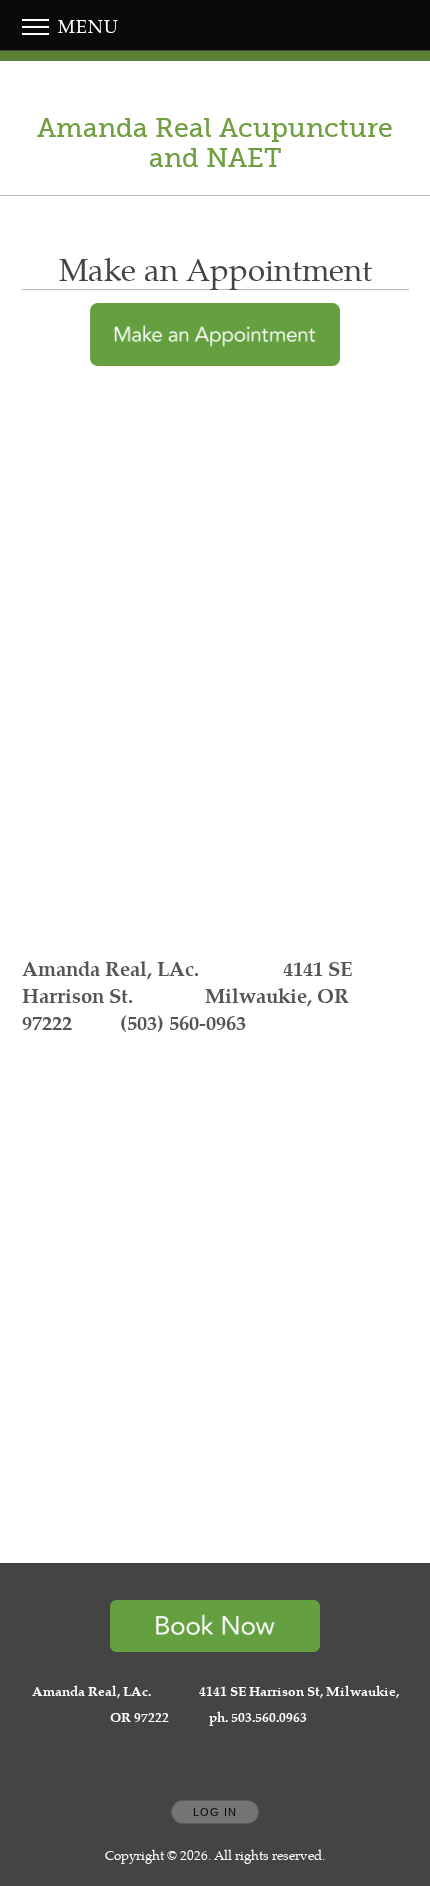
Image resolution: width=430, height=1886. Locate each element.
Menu (86, 25)
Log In (215, 1812)
